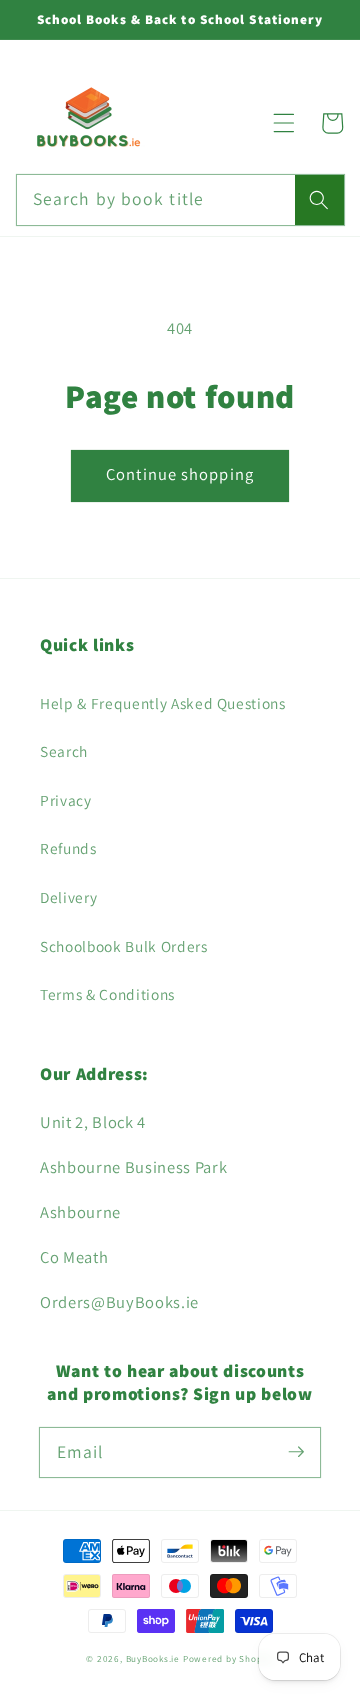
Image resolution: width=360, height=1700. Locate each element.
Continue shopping (180, 474)
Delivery (68, 897)
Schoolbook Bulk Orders (124, 946)
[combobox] (180, 200)
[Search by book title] (319, 200)
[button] (284, 123)
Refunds (68, 848)
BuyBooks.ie (153, 1659)
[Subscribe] (296, 1452)
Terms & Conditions (107, 994)
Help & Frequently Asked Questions (163, 703)
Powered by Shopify (228, 1659)
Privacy (66, 800)
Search (64, 751)
